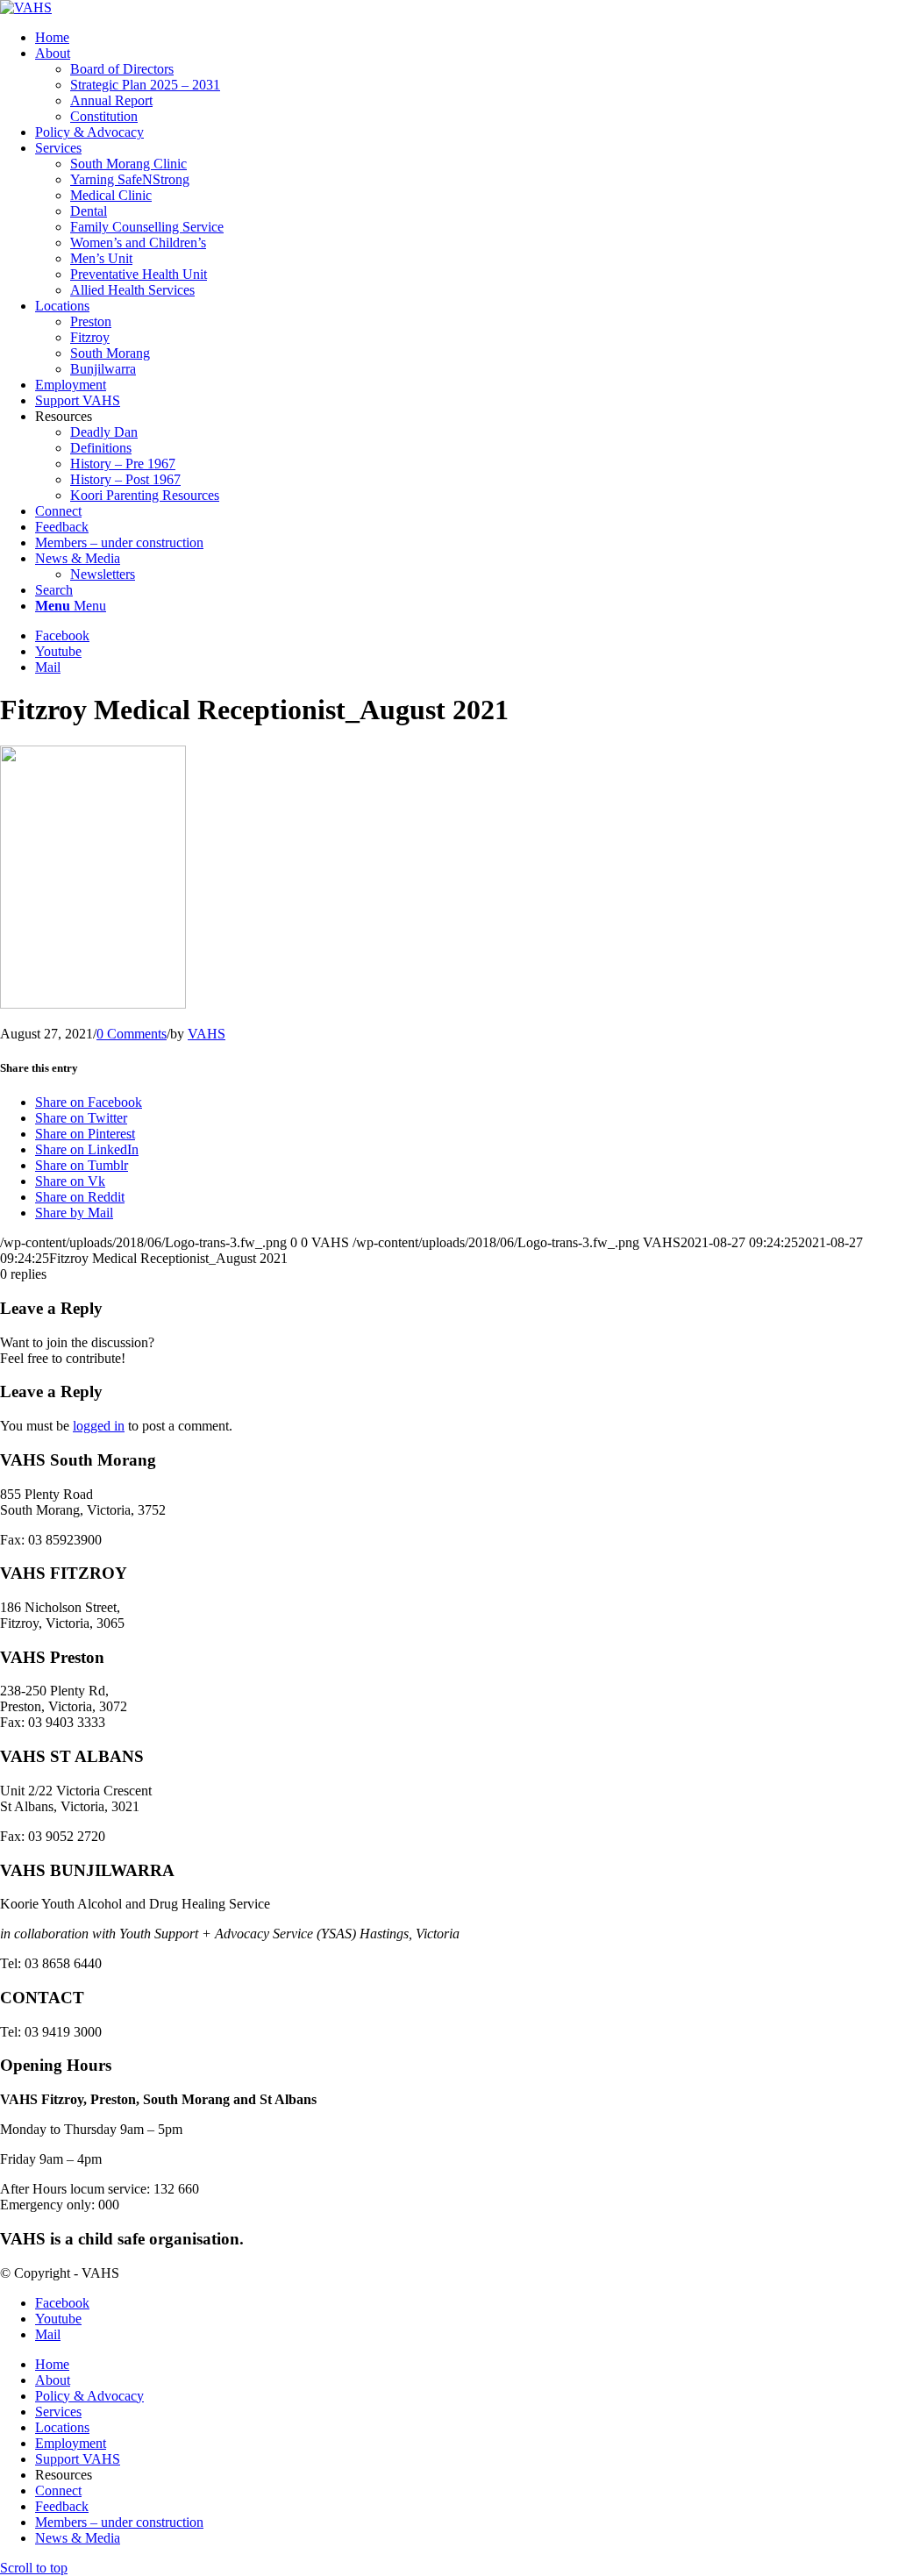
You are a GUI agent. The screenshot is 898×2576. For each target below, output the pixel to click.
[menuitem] (467, 38)
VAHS (207, 1034)
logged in (99, 1426)
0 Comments (132, 1034)
